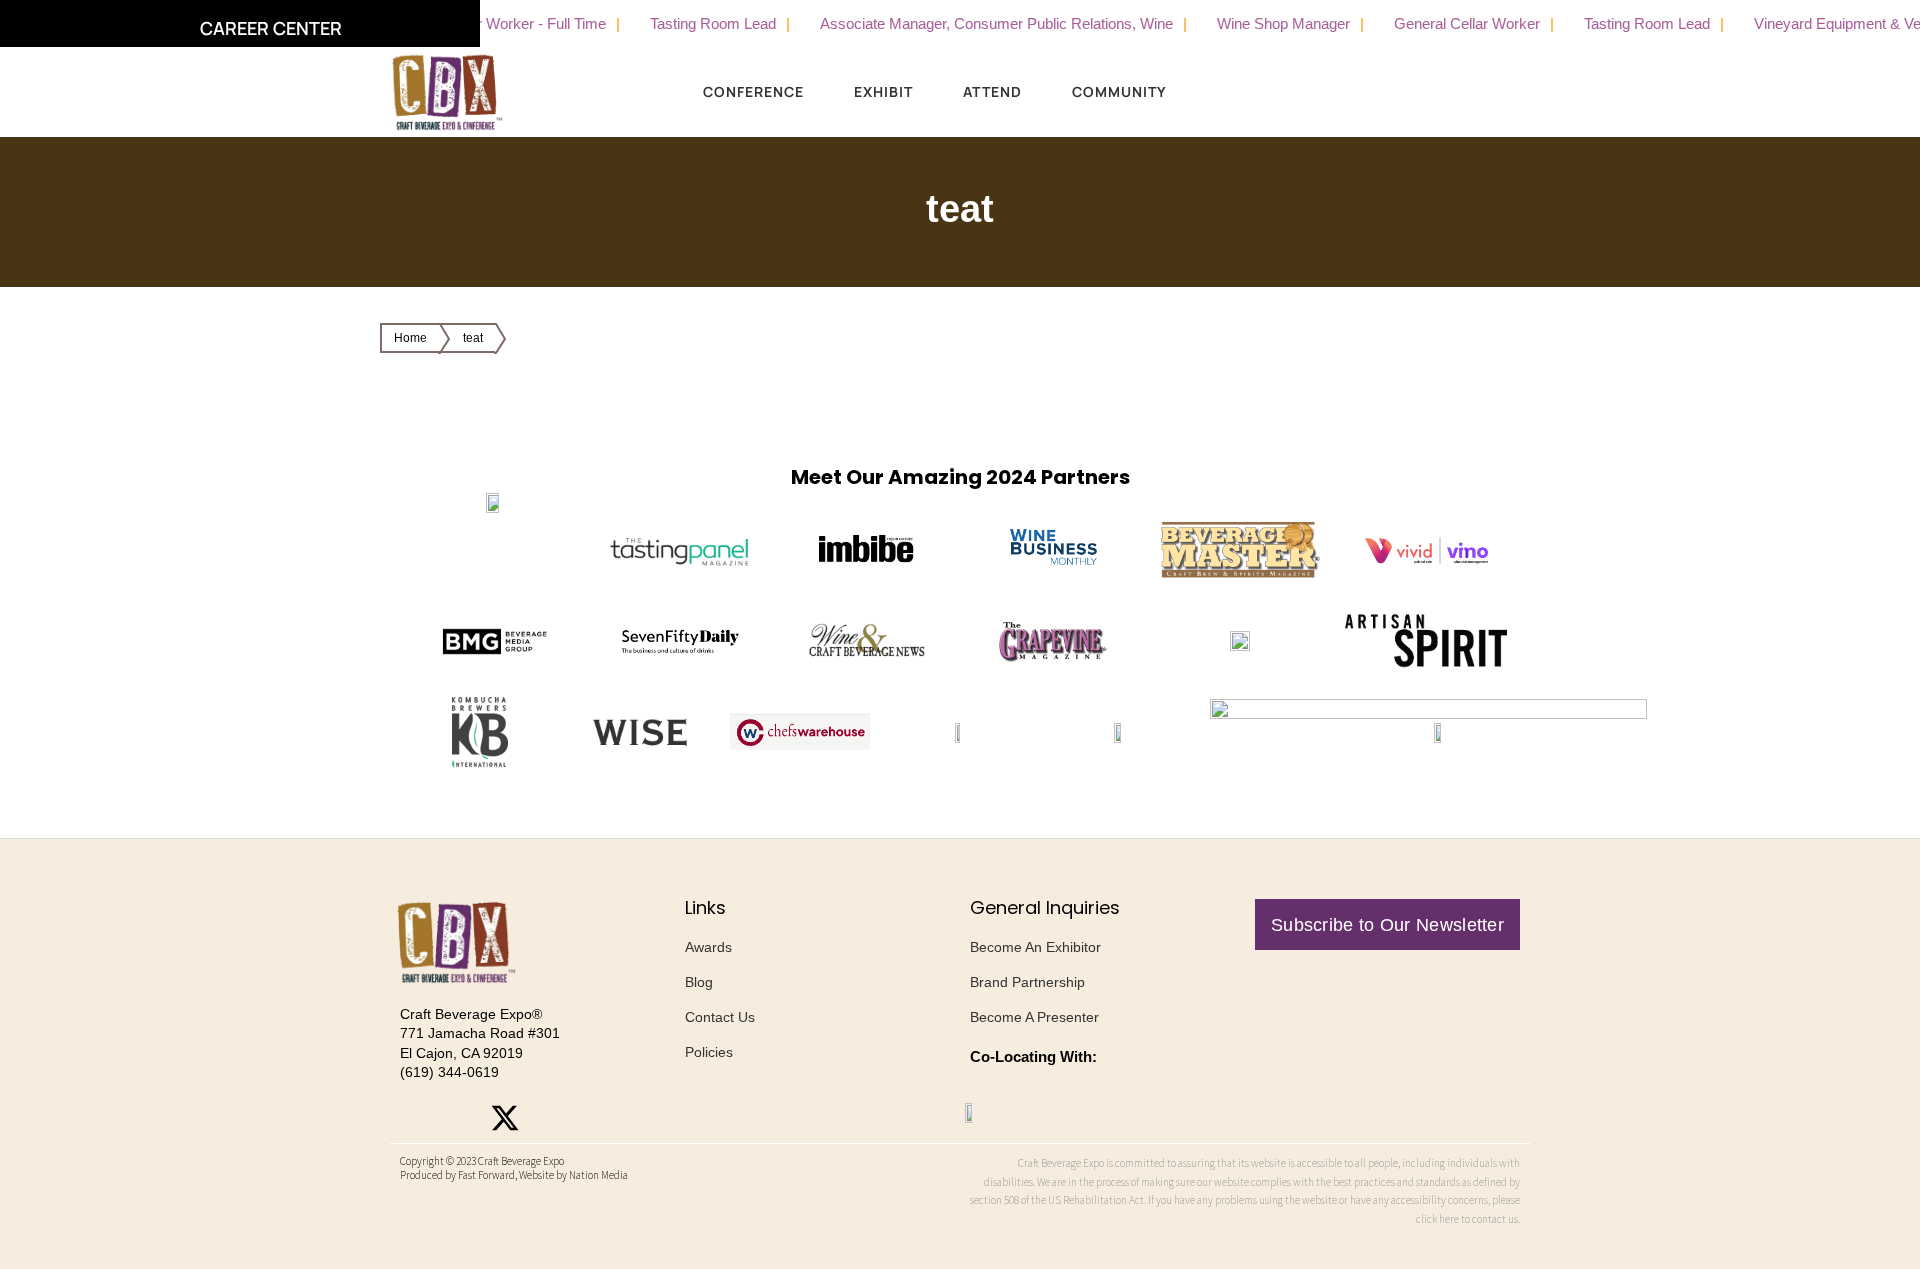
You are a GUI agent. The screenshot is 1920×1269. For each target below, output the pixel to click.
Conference (753, 91)
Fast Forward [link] (486, 1175)
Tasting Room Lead (685, 23)
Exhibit (883, 91)
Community (1119, 91)
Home (410, 338)
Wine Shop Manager (1255, 23)
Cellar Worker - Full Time (497, 23)
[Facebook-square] (460, 1118)
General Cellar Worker (1439, 23)
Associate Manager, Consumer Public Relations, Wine (968, 23)
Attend (992, 91)
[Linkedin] (550, 1118)
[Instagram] (415, 1118)
